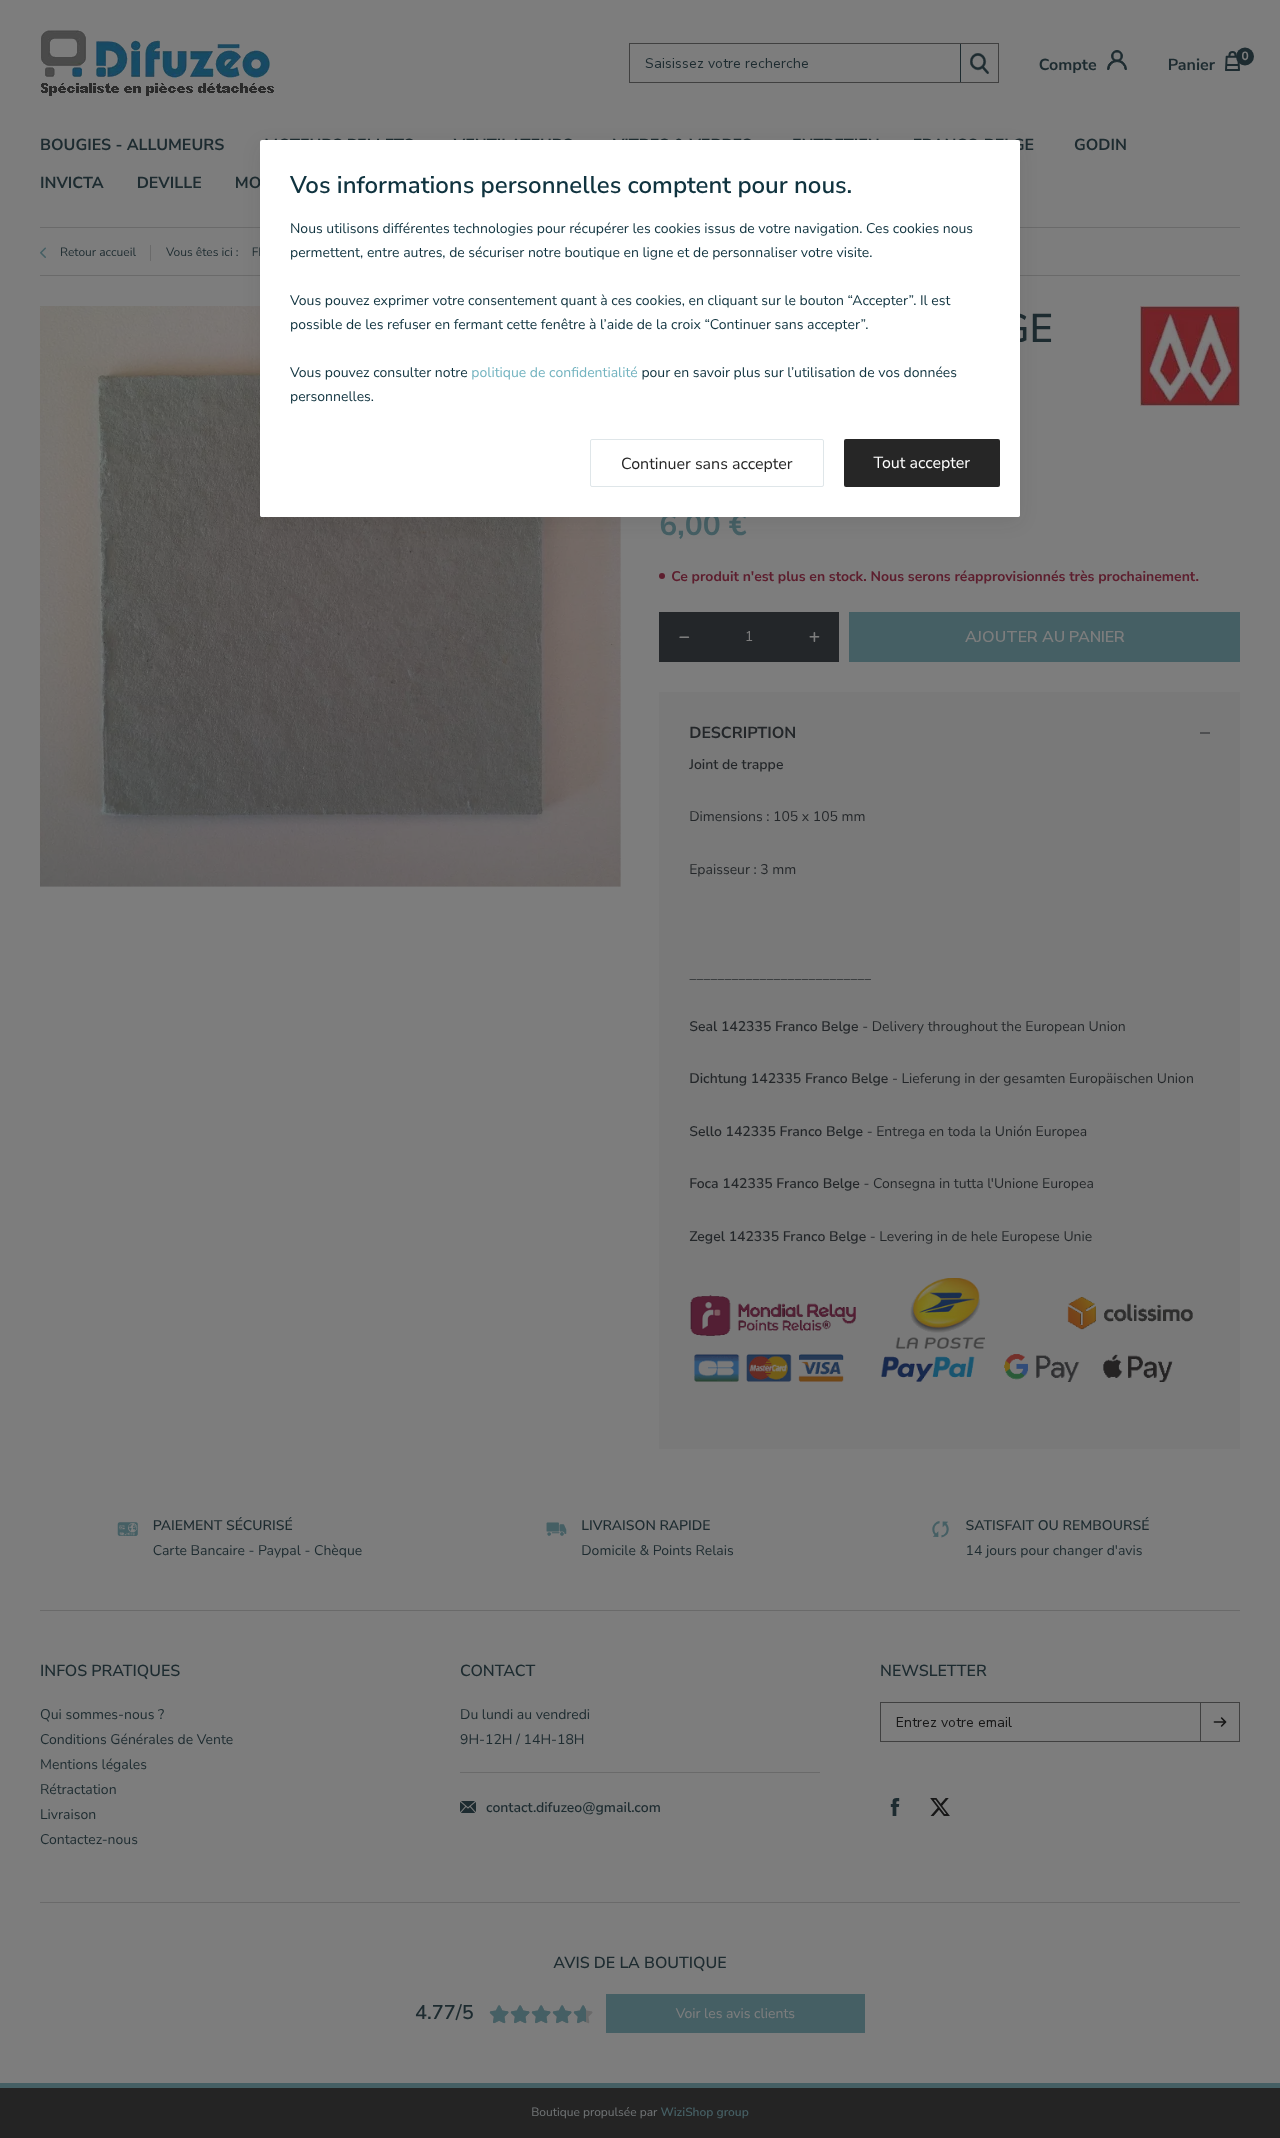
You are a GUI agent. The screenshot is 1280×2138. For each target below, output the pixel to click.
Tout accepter (922, 463)
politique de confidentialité (554, 372)
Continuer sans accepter (707, 464)
